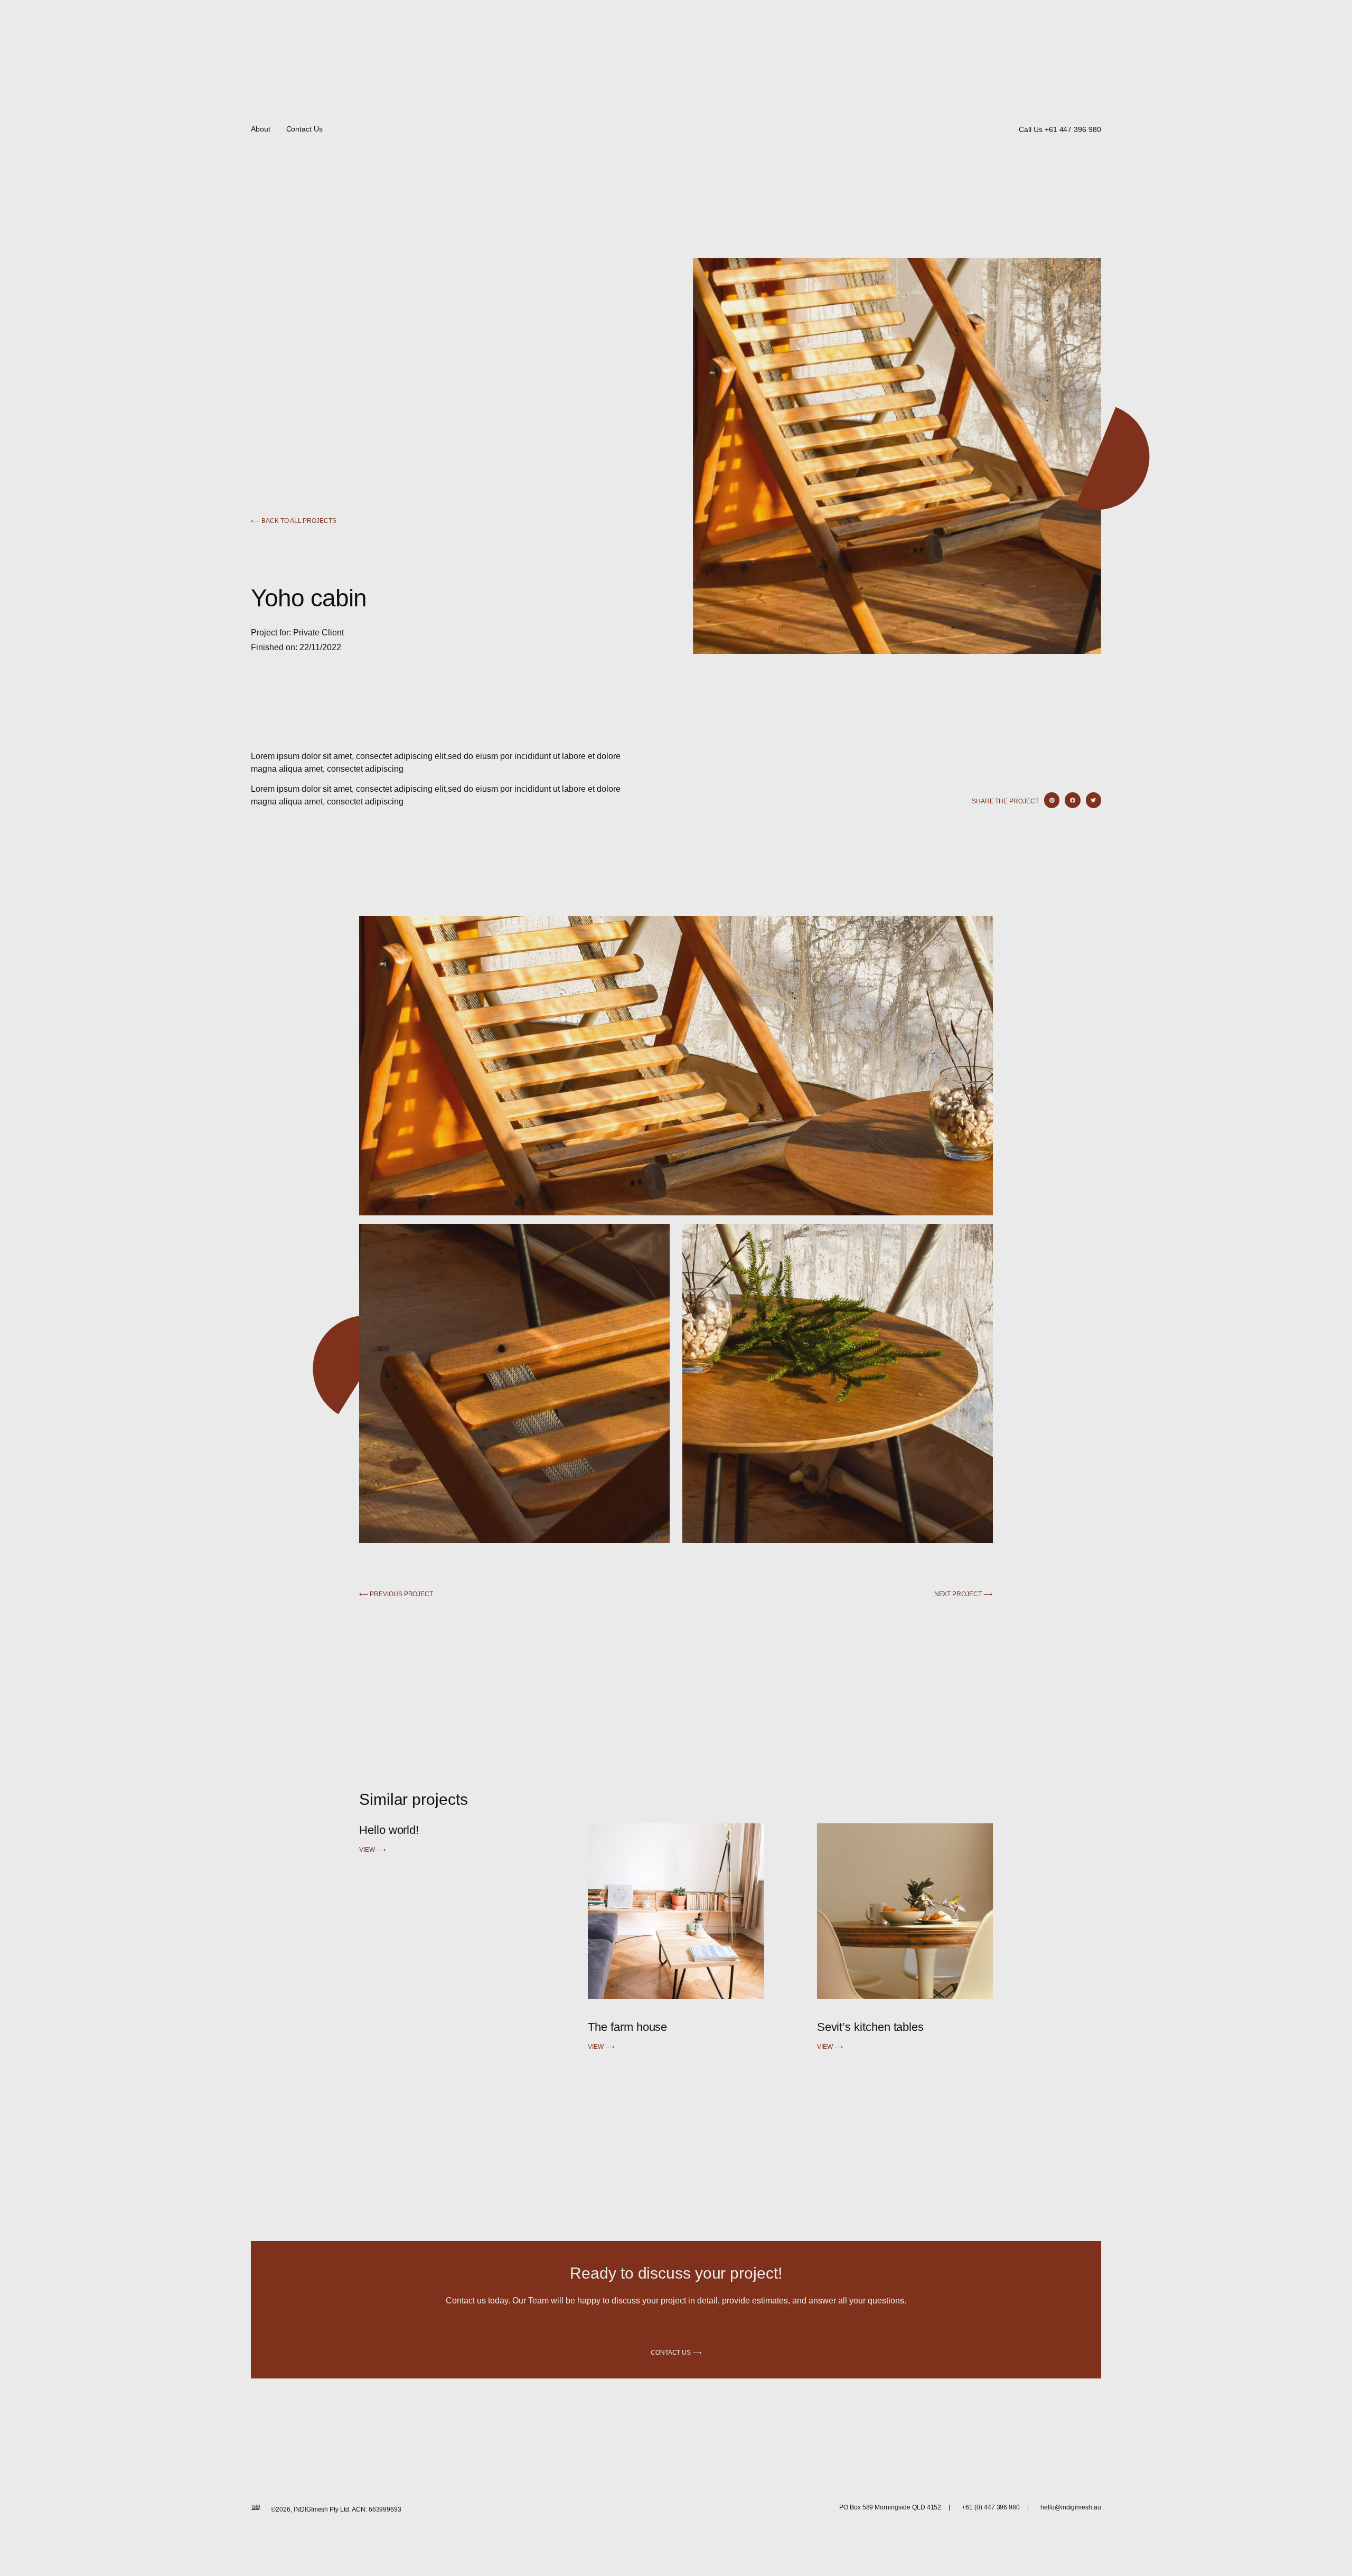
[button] (1052, 800)
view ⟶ (372, 1850)
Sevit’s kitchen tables (870, 2027)
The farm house (627, 2027)
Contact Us (304, 129)
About (261, 129)
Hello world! (389, 1830)
